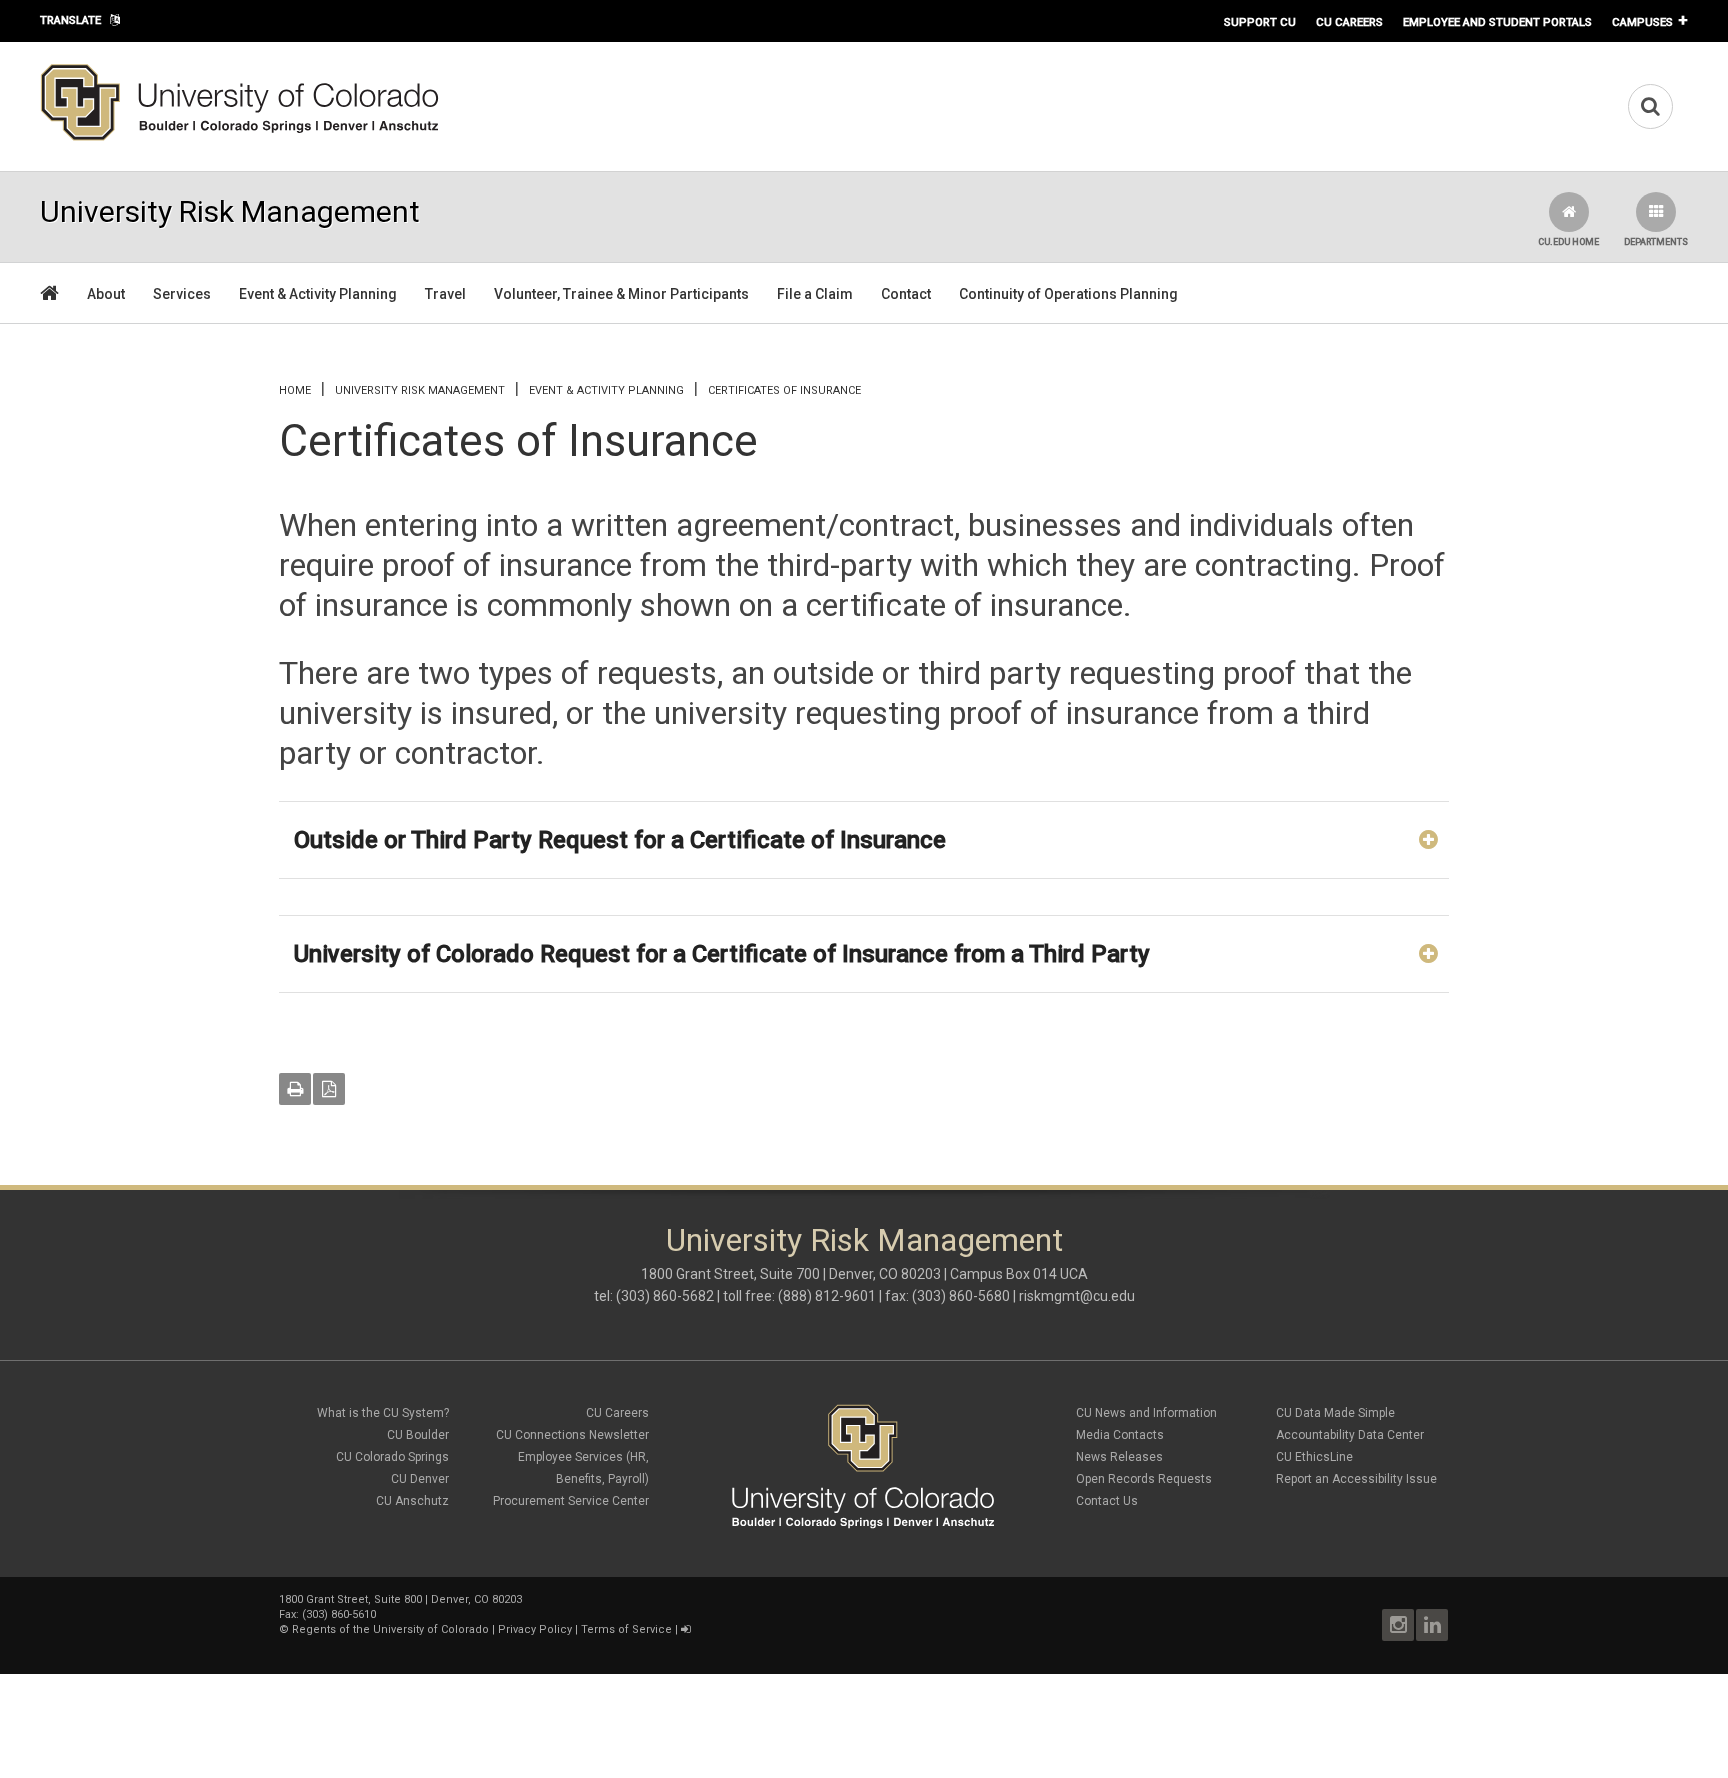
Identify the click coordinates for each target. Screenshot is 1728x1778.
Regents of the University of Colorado (390, 1629)
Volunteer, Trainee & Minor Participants (621, 294)
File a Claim (815, 294)
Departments (1656, 242)
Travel (445, 294)
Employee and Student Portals (1497, 22)
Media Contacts (1120, 1435)
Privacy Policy (535, 1629)
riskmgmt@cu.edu (1077, 1296)
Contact (906, 294)
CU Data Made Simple (1335, 1413)
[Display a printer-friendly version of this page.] (295, 1089)
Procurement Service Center (571, 1501)
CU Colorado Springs (392, 1457)
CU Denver (420, 1479)
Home (295, 390)
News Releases (1119, 1457)
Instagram (1398, 1625)
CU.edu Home (1568, 242)
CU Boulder (418, 1435)
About (106, 294)
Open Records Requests (1144, 1479)
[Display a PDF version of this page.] (329, 1089)
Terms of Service (626, 1629)
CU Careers (1349, 22)
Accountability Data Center (1350, 1435)
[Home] (240, 137)
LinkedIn (1432, 1625)
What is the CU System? (383, 1413)
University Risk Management (420, 390)
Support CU (1260, 22)
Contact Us (1107, 1501)
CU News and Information (1146, 1413)
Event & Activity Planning (318, 294)
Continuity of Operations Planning (1068, 294)
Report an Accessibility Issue (1356, 1479)
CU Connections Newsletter (572, 1435)
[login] (685, 1629)
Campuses (1642, 22)
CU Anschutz (412, 1501)
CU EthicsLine (1314, 1457)
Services (182, 294)
